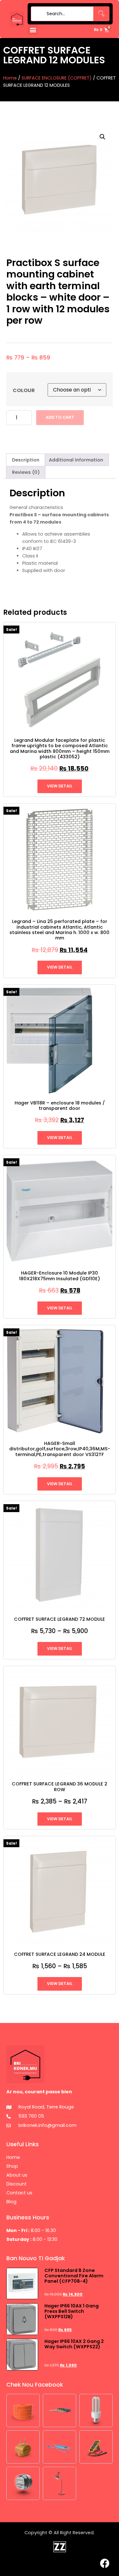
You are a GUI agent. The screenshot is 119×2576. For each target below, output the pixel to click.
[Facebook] (105, 2563)
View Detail (60, 786)
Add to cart (60, 417)
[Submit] (37, 14)
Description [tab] (26, 460)
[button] (33, 30)
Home (10, 78)
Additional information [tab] (76, 460)
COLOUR (24, 391)
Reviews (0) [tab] (26, 472)
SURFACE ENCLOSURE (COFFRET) (57, 78)
